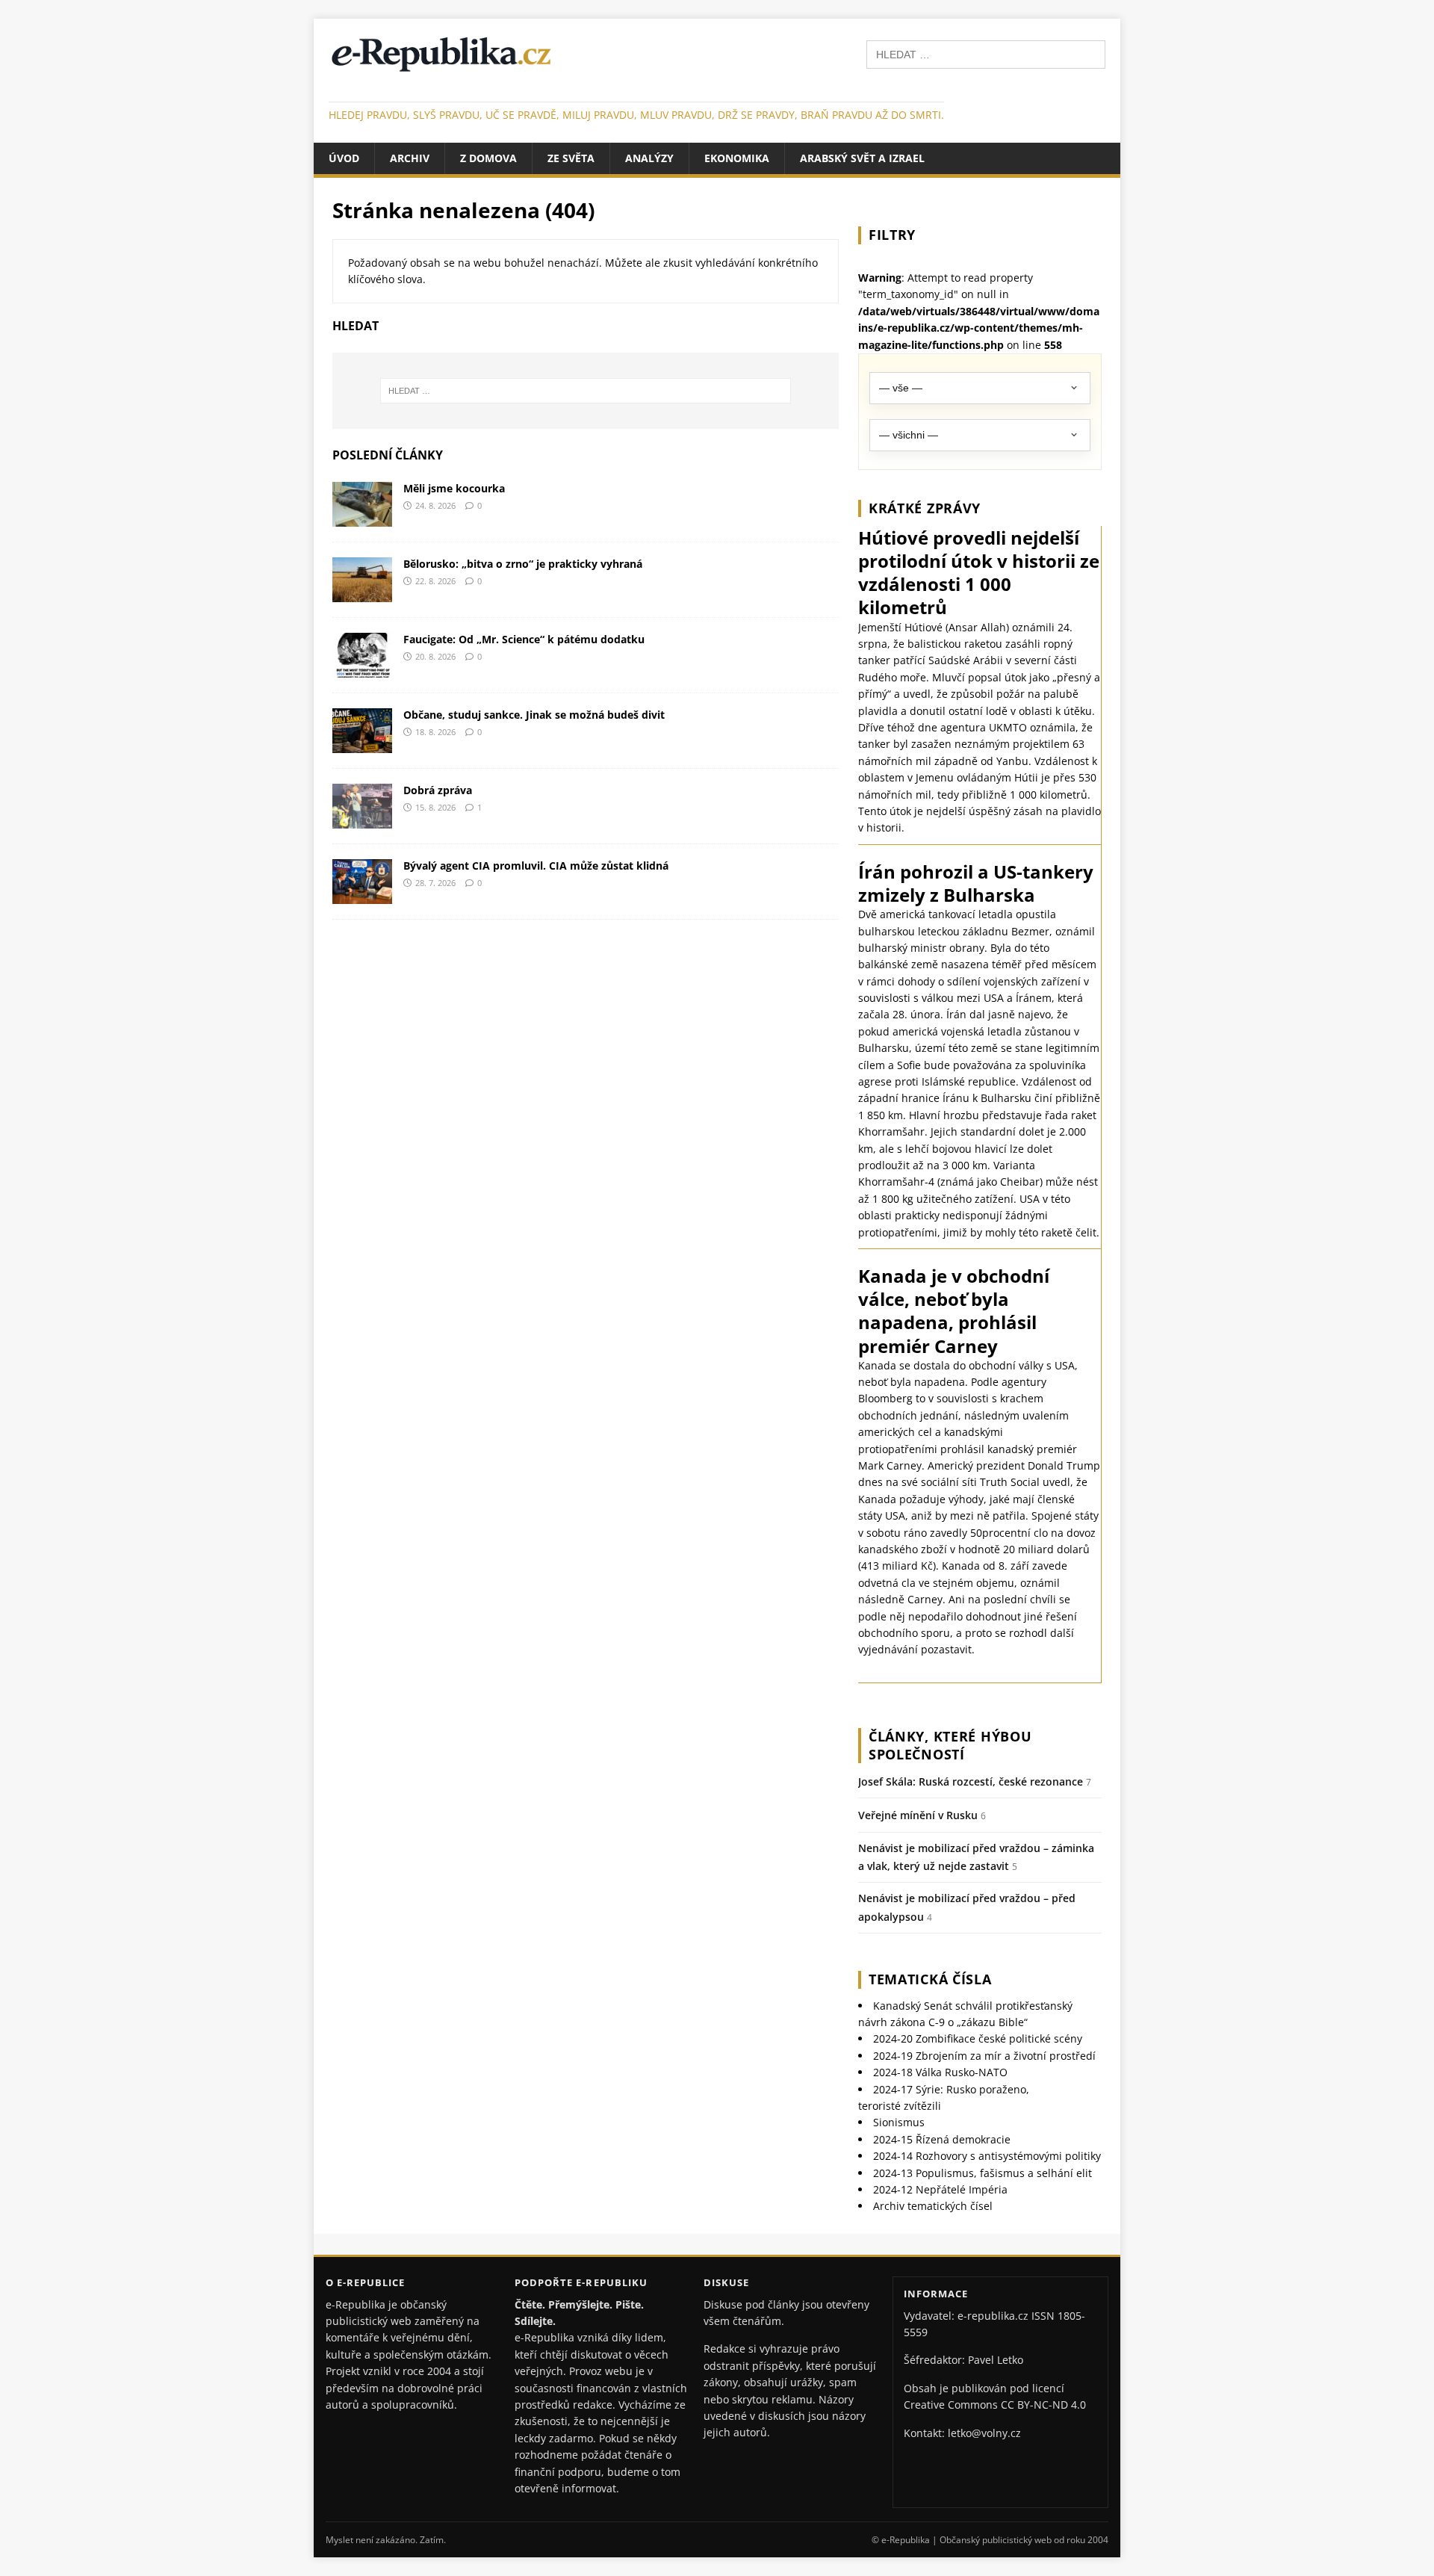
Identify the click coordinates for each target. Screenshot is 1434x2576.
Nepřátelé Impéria (940, 2189)
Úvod (344, 158)
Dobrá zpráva (438, 790)
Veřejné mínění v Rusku (918, 1815)
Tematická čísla (930, 1979)
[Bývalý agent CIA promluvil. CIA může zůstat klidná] (362, 895)
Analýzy (649, 158)
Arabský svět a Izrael (862, 158)
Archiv (410, 158)
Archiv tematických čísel (933, 2206)
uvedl (1056, 1482)
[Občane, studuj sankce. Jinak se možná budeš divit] (362, 744)
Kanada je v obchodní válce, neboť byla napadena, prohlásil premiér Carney (954, 1311)
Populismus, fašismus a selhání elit (983, 2173)
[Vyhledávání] (986, 53)
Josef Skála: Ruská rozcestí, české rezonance (971, 1781)
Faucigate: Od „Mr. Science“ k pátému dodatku (524, 639)
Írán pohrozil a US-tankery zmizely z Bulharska (976, 883)
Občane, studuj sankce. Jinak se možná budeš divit (534, 715)
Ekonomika (737, 158)
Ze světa (571, 158)
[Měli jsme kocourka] (362, 517)
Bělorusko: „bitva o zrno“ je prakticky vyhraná (523, 564)
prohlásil (962, 1449)
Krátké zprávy (925, 508)
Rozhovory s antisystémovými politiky (987, 2156)
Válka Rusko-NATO (940, 2072)
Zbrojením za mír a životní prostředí (984, 2056)
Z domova (488, 158)
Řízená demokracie (942, 2139)
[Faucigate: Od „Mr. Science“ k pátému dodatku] (362, 668)
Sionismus (899, 2122)
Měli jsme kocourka (454, 488)
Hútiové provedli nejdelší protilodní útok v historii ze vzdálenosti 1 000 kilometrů (979, 573)
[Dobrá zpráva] (362, 819)
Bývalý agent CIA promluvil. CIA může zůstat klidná (536, 866)
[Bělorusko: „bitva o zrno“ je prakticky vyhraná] (362, 593)
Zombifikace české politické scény (978, 2038)
